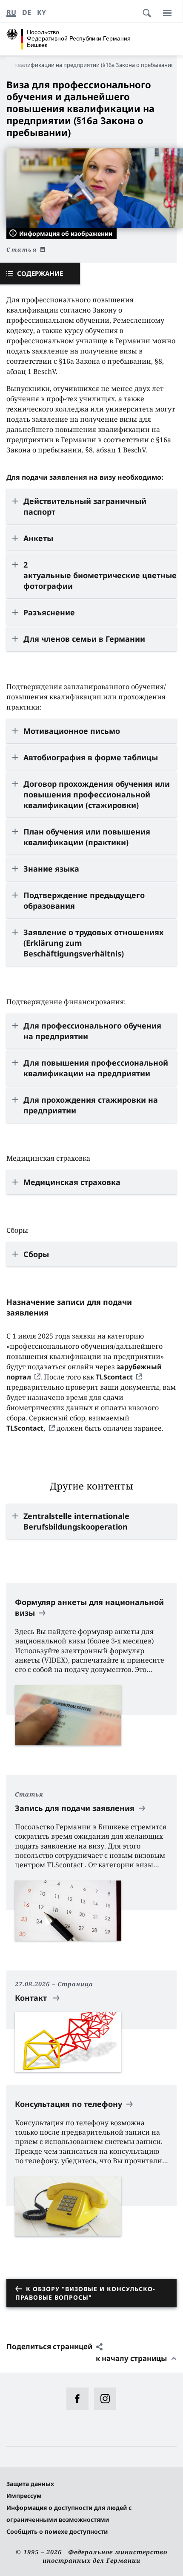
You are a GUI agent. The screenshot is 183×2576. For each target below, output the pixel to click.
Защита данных (30, 2484)
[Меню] (167, 13)
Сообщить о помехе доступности (57, 2531)
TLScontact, (26, 1428)
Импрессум (24, 2496)
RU (11, 12)
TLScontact (114, 1377)
